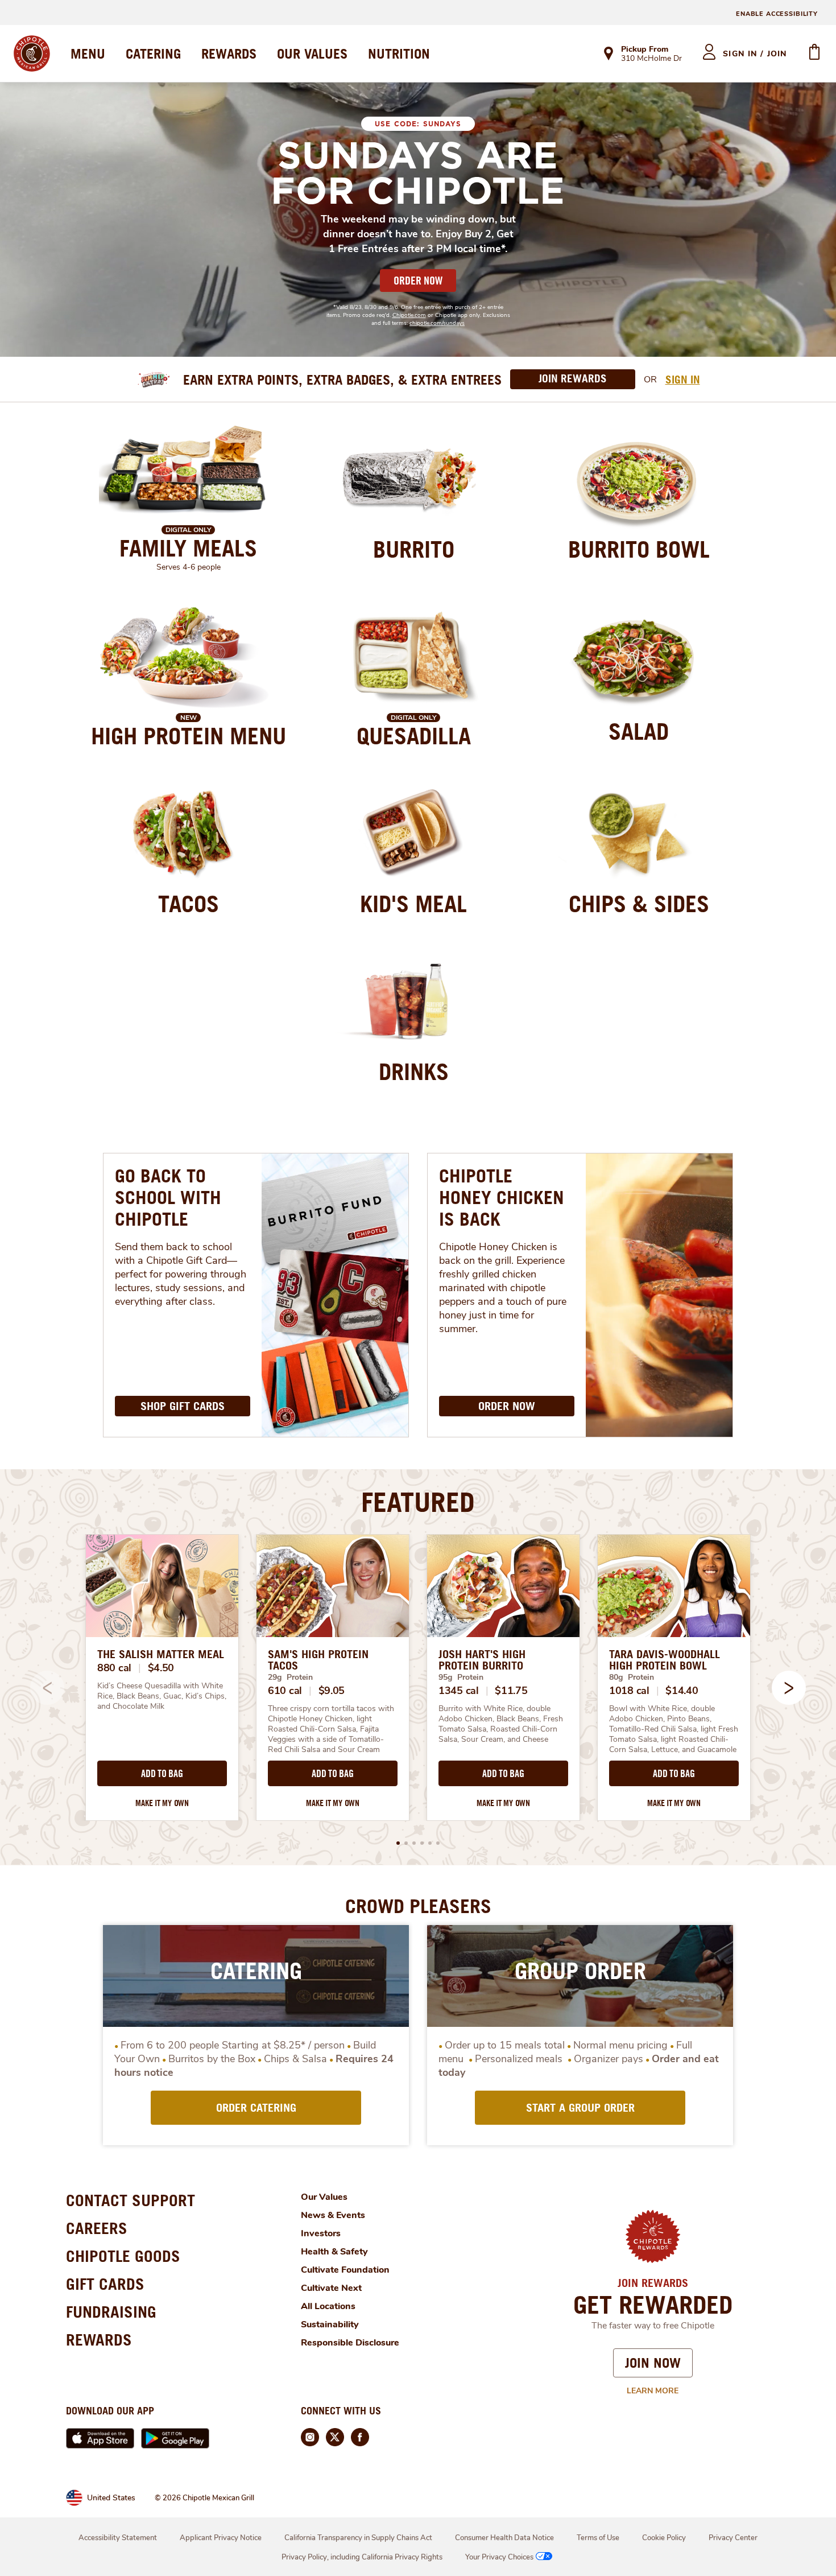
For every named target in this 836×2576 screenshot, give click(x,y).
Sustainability (330, 2324)
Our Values (324, 2197)
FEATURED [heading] (418, 1502)
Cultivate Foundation (345, 2270)
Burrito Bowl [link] (639, 549)
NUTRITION (399, 53)
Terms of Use (598, 2538)
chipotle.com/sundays (437, 323)
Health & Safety (334, 2252)
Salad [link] (639, 731)
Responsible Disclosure (350, 2343)
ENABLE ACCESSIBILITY (777, 14)
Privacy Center (733, 2538)
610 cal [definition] (285, 1691)
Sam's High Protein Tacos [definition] (318, 1660)
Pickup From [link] (645, 49)
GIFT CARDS (105, 2284)
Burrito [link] (414, 549)
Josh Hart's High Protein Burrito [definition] (482, 1660)
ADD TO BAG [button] (162, 1774)
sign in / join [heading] (755, 54)
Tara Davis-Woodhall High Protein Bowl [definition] (665, 1660)
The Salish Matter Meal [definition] (161, 1654)
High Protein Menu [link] (189, 736)
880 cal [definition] (114, 1668)
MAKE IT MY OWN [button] (162, 1803)
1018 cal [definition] (629, 1691)
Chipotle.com (409, 315)
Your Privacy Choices (499, 2557)
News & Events (333, 2215)
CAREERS (97, 2228)
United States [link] (111, 2498)
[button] (789, 1688)
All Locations (328, 2306)
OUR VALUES (312, 53)
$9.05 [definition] (332, 1691)
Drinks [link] (414, 1071)
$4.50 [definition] (161, 1668)
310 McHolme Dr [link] (651, 59)
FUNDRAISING (111, 2312)
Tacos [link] (189, 904)
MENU (88, 53)
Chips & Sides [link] (639, 904)
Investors (321, 2233)
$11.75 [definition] (511, 1691)
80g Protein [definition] (632, 1677)
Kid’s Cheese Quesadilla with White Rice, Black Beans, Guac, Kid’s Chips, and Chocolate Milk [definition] (162, 1696)
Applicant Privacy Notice (221, 2538)
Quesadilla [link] (414, 736)
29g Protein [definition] (290, 1677)
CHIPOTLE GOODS (123, 2256)
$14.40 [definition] (682, 1691)
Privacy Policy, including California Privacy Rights (362, 2557)
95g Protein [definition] (461, 1677)
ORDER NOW (418, 281)
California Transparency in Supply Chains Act (358, 2538)
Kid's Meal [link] (413, 904)
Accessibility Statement (118, 2538)
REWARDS (229, 53)
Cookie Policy (664, 2538)
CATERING (153, 53)
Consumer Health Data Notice (504, 2538)
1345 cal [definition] (459, 1691)
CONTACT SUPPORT (131, 2200)
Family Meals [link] (188, 548)
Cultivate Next (331, 2288)
